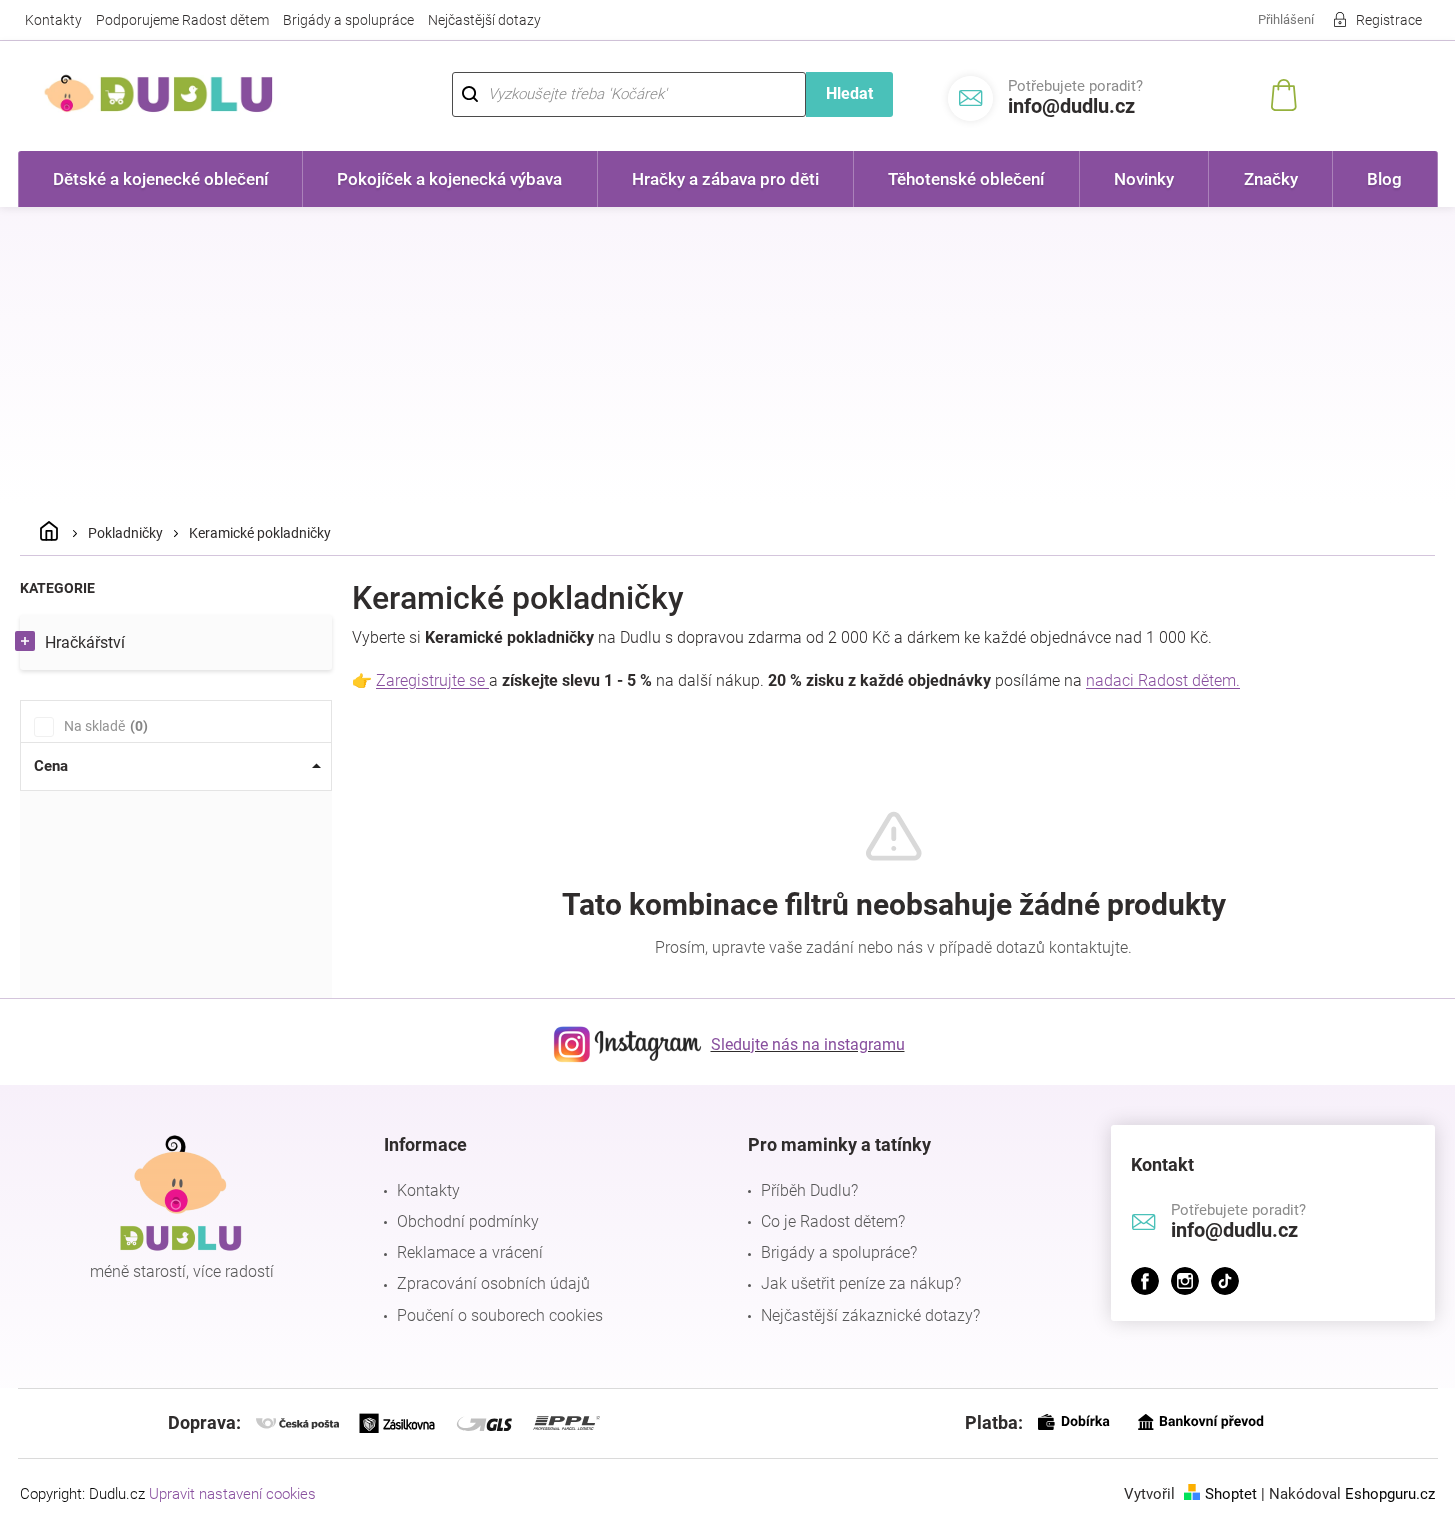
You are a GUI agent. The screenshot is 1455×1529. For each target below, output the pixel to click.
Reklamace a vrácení (470, 1252)
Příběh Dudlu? (809, 1190)
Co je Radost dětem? (833, 1221)
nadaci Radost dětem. (1163, 680)
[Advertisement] (728, 357)
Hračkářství (85, 642)
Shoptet (1231, 1494)
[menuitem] (161, 179)
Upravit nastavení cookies (232, 1494)
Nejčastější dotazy (484, 20)
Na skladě (103, 726)
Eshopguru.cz (1390, 1494)
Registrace (1389, 20)
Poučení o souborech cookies (500, 1315)
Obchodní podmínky (468, 1221)
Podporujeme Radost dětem (182, 20)
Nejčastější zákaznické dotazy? (870, 1315)
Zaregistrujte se (432, 680)
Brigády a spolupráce (348, 20)
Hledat (849, 93)
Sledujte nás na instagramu (808, 1044)
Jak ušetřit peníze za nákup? (861, 1283)
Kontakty (53, 20)
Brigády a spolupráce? (839, 1252)
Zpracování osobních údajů (493, 1283)
